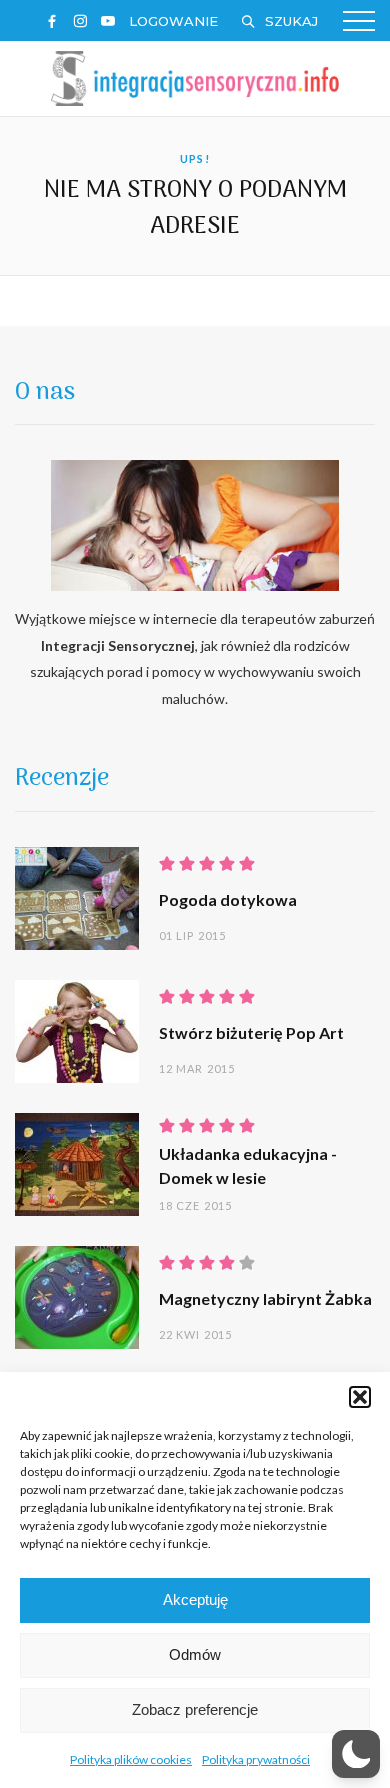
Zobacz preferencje (195, 1709)
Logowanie (173, 21)
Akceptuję (195, 1599)
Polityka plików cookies (131, 1759)
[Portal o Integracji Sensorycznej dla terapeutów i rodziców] (195, 76)
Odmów (195, 1654)
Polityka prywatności (256, 1759)
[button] (360, 1397)
